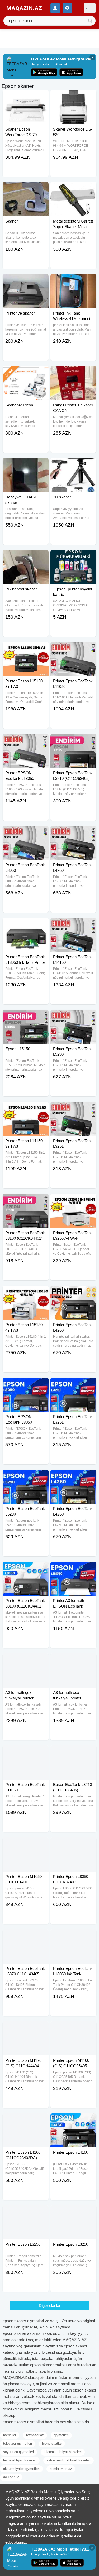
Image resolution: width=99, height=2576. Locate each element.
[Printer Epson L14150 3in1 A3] (26, 1108)
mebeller (10, 2435)
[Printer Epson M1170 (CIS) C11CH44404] (26, 2028)
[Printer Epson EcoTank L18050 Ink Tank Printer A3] (26, 924)
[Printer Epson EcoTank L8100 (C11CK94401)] (26, 1200)
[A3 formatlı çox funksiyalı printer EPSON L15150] (26, 1660)
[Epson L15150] (26, 1016)
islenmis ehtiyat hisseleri (63, 2452)
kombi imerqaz (61, 2469)
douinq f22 (11, 2477)
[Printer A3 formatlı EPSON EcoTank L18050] (73, 1568)
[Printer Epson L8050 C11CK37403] (73, 1844)
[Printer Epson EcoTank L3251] (73, 1108)
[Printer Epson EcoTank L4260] (73, 832)
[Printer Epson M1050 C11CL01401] (26, 1844)
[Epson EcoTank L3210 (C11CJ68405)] (73, 1752)
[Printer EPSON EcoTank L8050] (26, 1384)
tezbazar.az (35, 2435)
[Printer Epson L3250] (26, 2212)
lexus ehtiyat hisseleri (20, 2460)
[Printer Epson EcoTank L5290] (73, 1016)
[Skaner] (26, 189)
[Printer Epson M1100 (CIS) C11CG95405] (73, 2028)
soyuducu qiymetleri (18, 2452)
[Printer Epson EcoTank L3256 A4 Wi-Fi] (73, 1200)
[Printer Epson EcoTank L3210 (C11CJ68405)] (73, 740)
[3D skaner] (73, 465)
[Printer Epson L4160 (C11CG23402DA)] (26, 2120)
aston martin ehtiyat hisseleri (69, 2460)
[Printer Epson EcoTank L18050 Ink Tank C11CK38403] (73, 1936)
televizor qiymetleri (18, 2443)
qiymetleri (61, 2435)
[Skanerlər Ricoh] (26, 373)
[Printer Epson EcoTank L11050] (73, 648)
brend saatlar (52, 2443)
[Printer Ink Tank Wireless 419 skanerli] (73, 281)
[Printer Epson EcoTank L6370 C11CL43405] (26, 1936)
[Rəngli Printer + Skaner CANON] (73, 373)
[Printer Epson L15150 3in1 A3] (26, 648)
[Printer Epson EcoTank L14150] (73, 924)
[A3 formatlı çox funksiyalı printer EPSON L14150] (73, 1660)
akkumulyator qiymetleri (21, 2469)
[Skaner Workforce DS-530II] (73, 97)
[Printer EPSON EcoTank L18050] (26, 740)
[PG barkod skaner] (26, 557)
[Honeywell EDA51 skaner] (26, 465)
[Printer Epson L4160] (73, 2120)
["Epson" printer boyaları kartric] (73, 557)
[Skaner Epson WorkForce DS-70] (26, 97)
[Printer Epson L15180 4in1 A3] (26, 1292)
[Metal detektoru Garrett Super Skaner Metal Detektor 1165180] (73, 189)
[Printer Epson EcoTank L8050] (26, 832)
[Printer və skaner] (26, 281)
